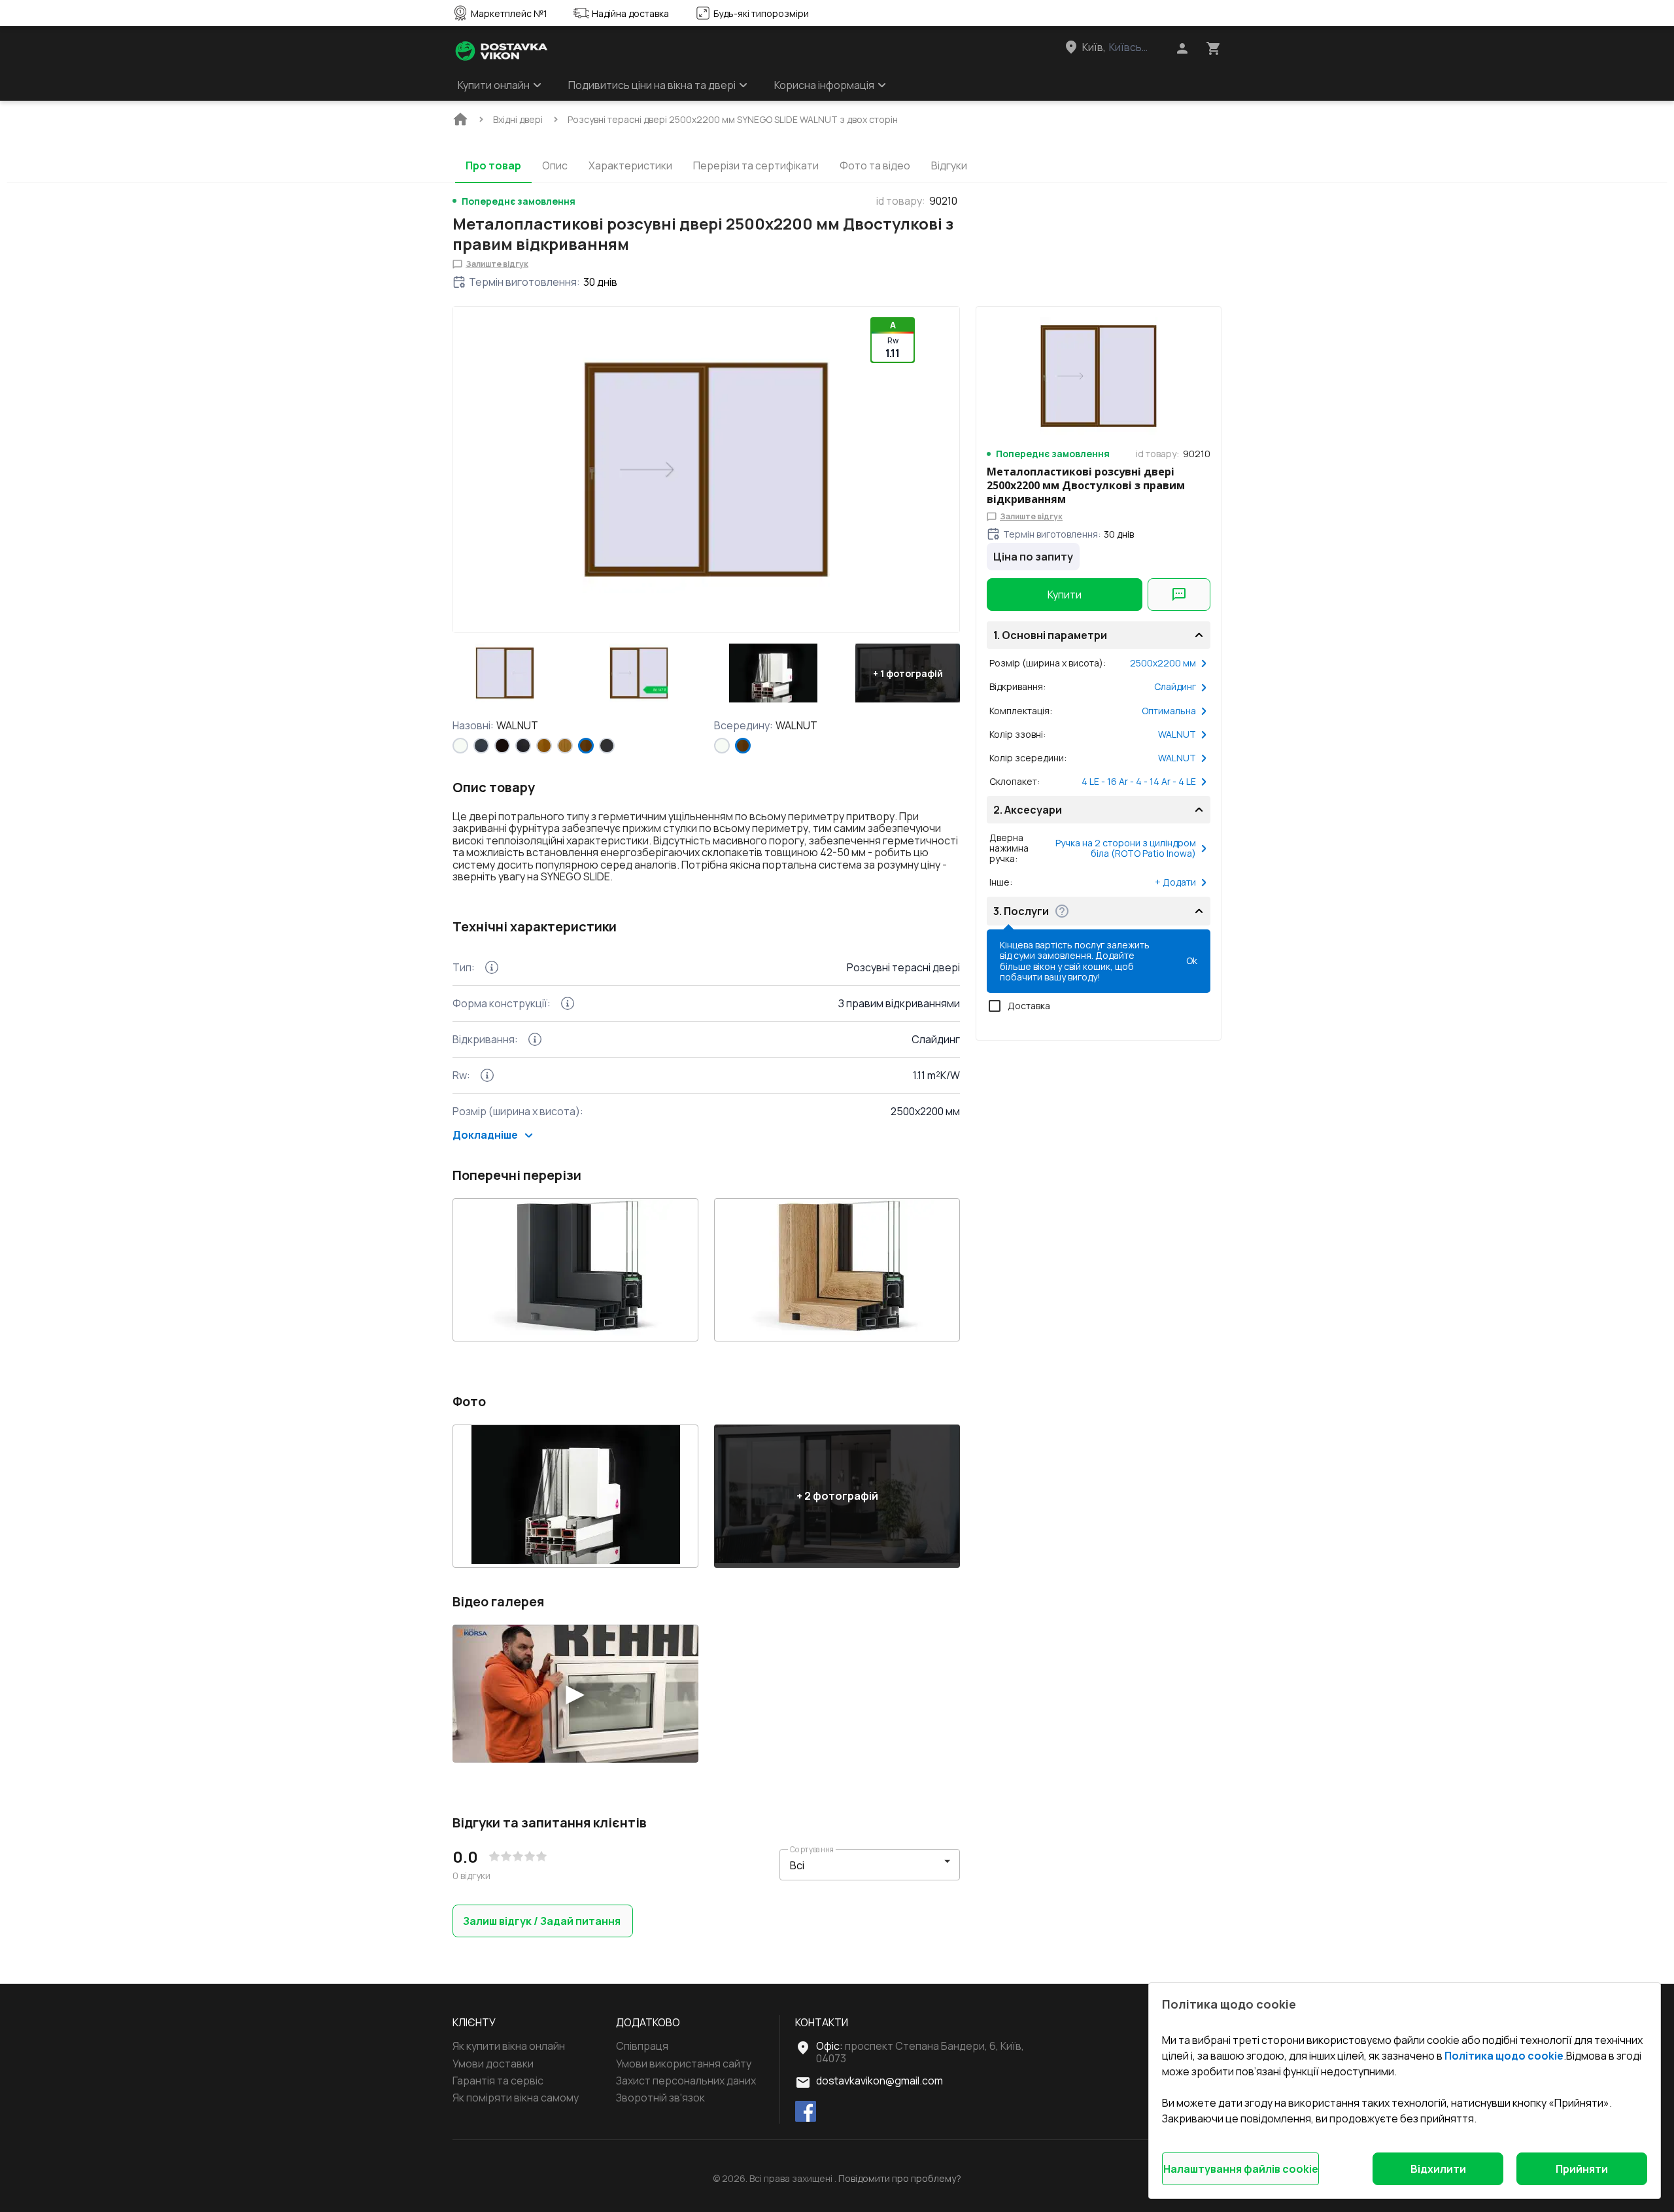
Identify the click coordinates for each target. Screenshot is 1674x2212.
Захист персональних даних (686, 2081)
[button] (505, 673)
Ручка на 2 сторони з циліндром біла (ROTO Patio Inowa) (1126, 848)
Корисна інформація (824, 85)
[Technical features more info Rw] (487, 1075)
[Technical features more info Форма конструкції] (568, 1003)
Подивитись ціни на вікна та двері (652, 85)
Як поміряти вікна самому (516, 2098)
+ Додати (1175, 882)
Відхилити (1438, 2169)
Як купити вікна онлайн (509, 2046)
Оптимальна (1169, 711)
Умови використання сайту (684, 2064)
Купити (1065, 595)
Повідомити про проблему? (900, 2179)
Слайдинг (1175, 687)
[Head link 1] (502, 51)
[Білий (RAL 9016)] (460, 746)
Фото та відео (875, 165)
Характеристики (630, 165)
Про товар (493, 165)
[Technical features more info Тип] (492, 967)
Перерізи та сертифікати (756, 165)
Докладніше (485, 1135)
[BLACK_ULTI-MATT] (523, 746)
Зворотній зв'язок (660, 2098)
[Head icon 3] (1214, 48)
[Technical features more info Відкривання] (535, 1039)
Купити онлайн (494, 85)
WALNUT (1177, 734)
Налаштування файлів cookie (1241, 2169)
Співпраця (642, 2046)
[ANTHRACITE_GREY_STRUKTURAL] (481, 746)
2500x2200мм (1163, 663)
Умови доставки (493, 2064)
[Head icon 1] (1182, 48)
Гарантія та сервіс (498, 2081)
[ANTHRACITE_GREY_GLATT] (607, 746)
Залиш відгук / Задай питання (542, 1921)
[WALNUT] (586, 746)
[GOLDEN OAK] (544, 746)
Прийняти (1582, 2169)
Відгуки (949, 165)
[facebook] (806, 2112)
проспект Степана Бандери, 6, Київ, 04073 (920, 2052)
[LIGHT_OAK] (565, 746)
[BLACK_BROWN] (502, 746)
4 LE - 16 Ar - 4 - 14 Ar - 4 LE (1139, 782)
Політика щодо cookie (1504, 2056)
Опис (555, 165)
